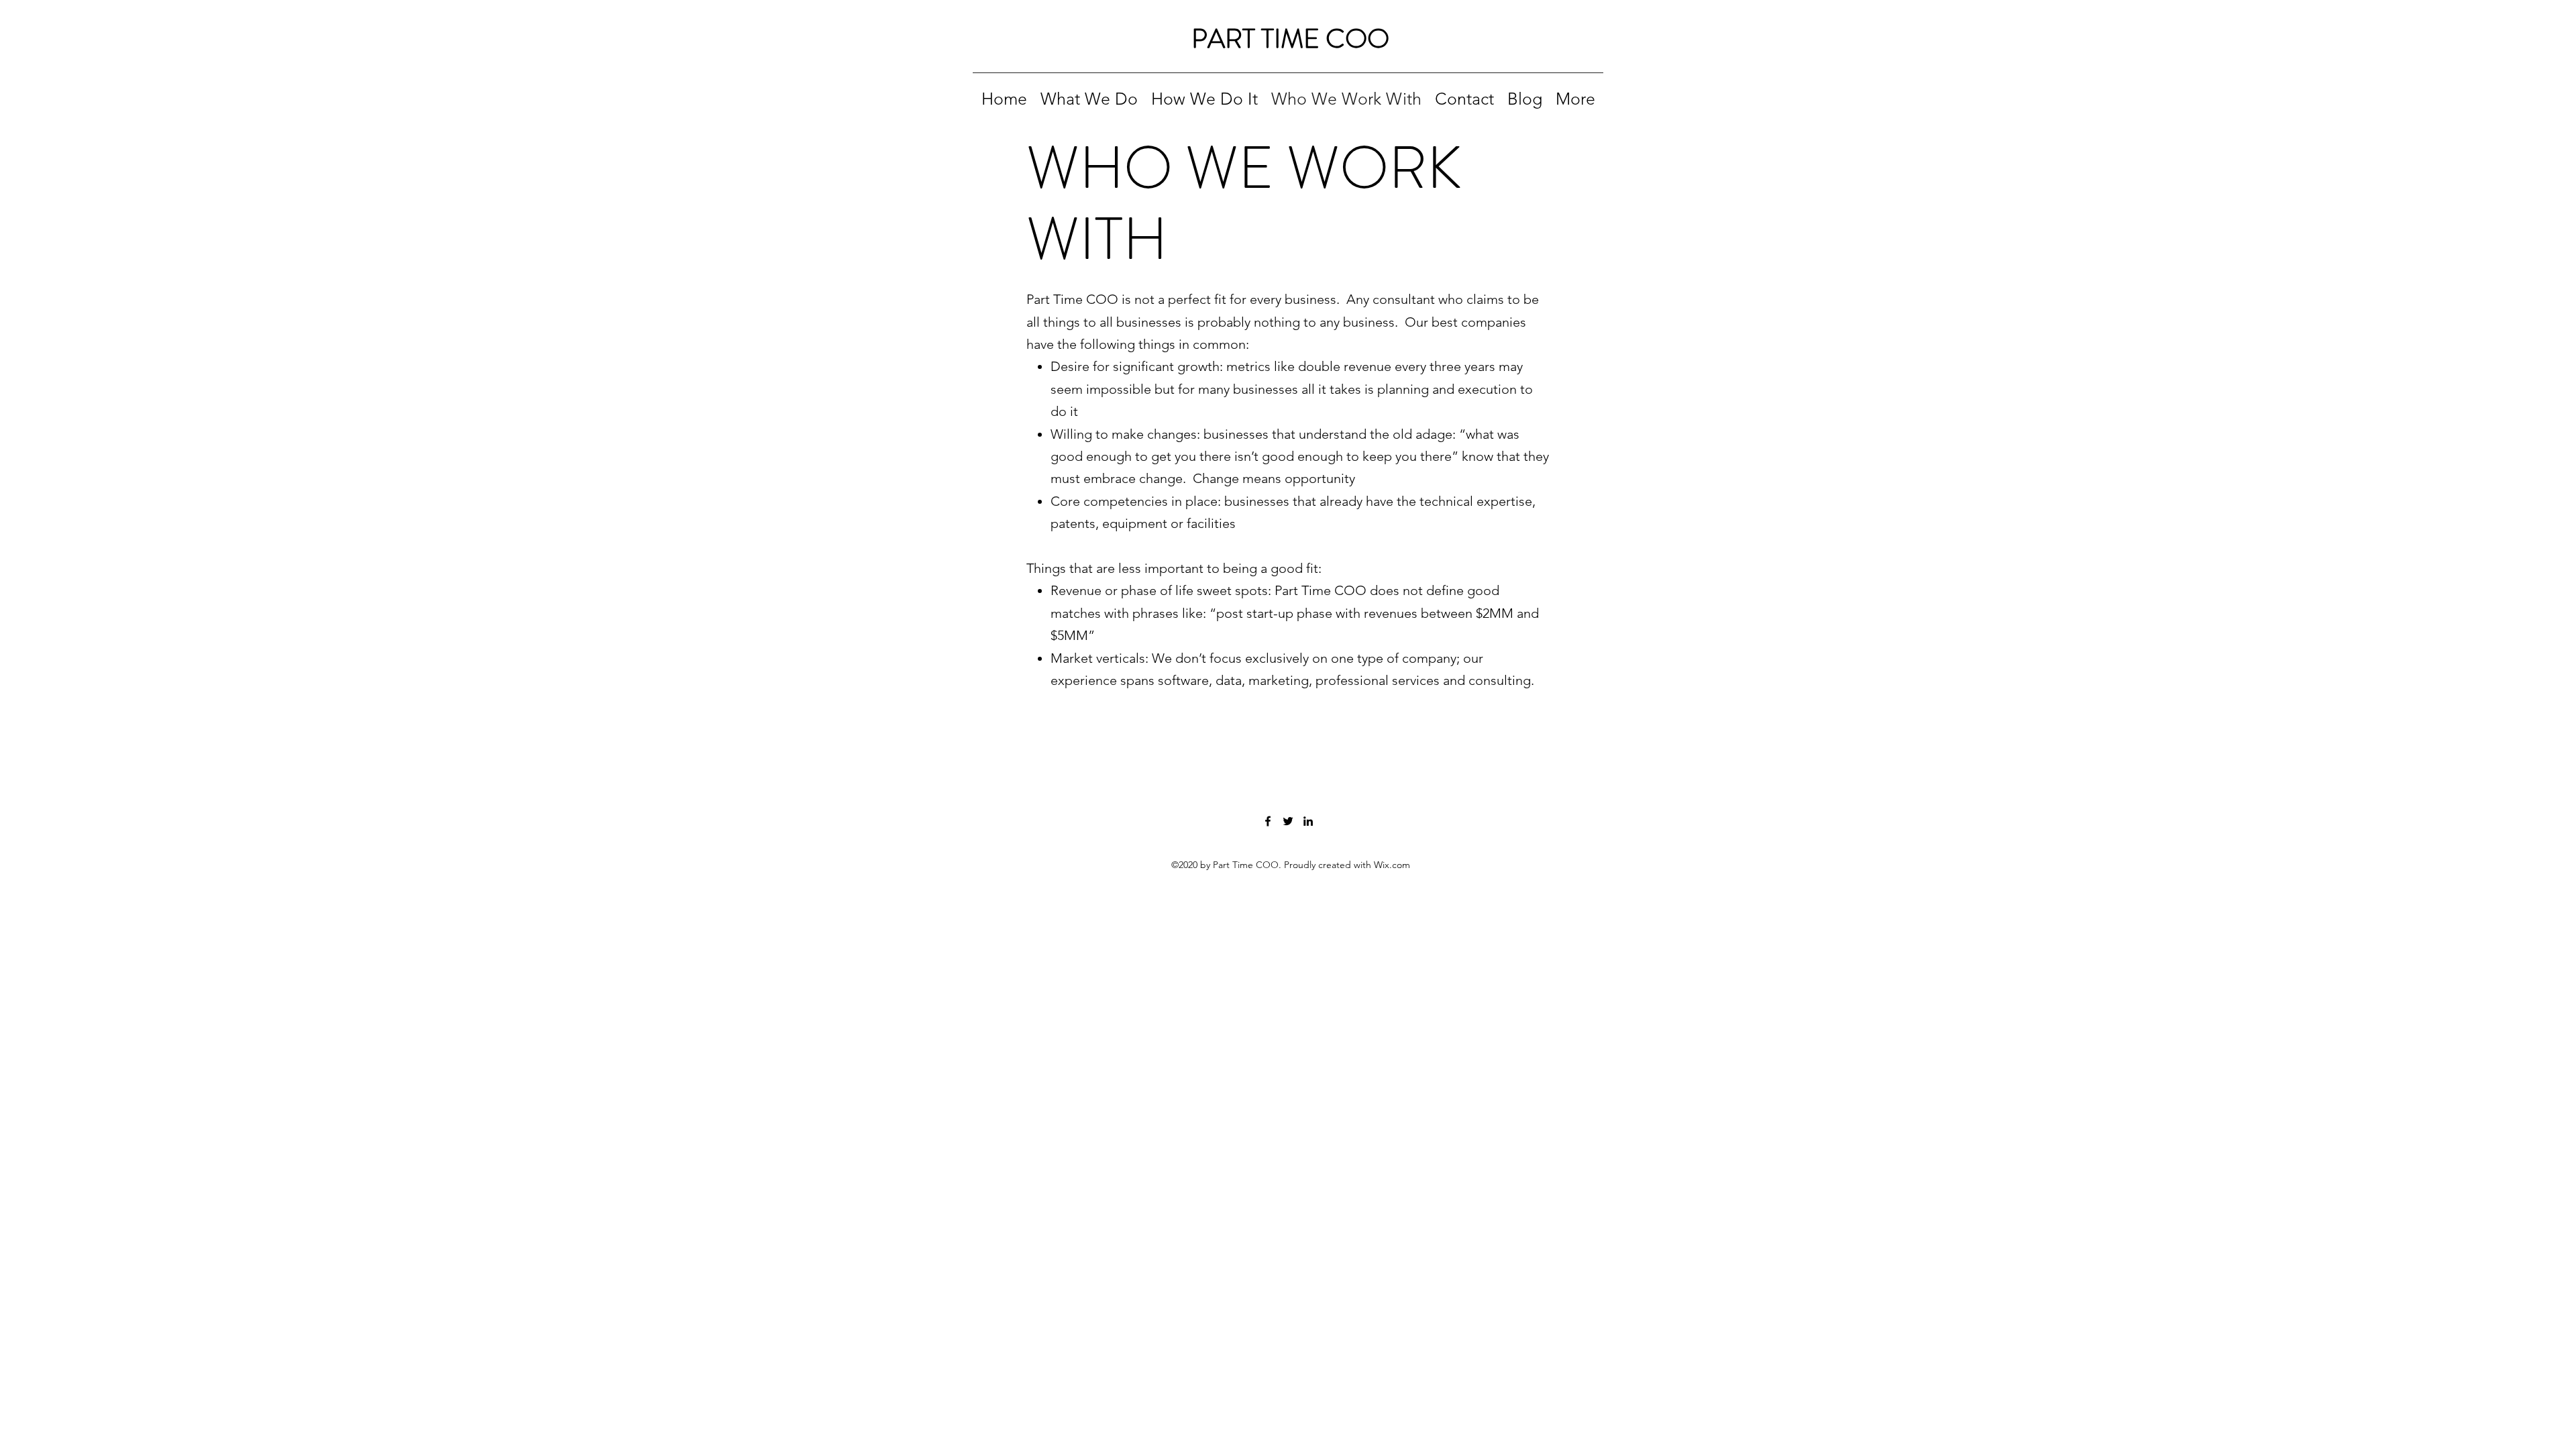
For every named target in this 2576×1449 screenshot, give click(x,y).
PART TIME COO (1290, 39)
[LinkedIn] (1308, 821)
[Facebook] (1268, 821)
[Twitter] (1288, 821)
